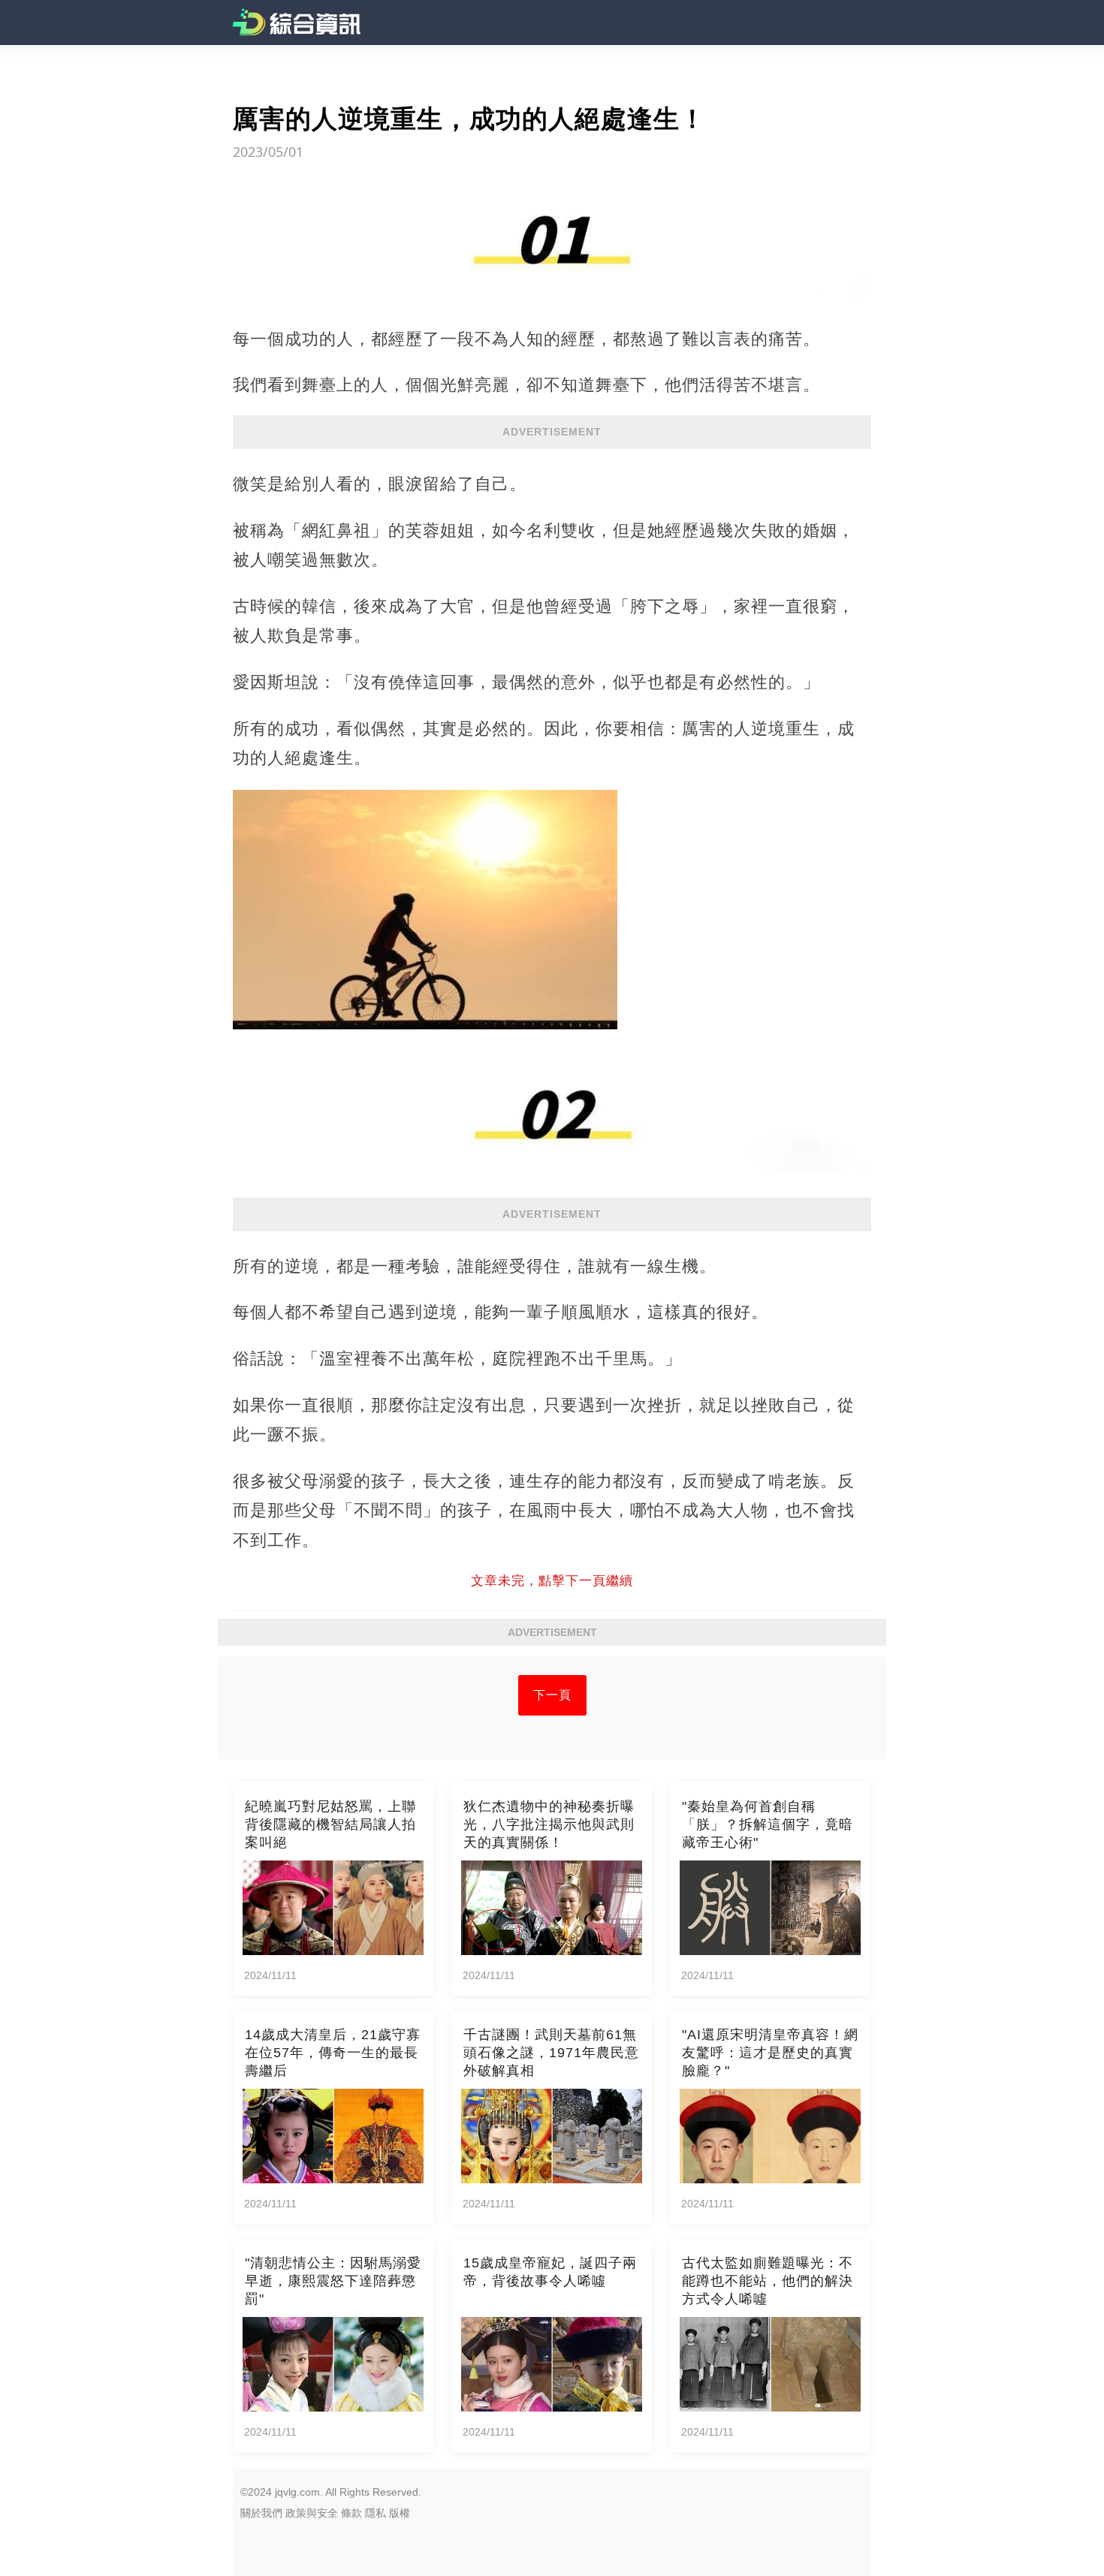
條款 (351, 2513)
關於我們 (261, 2513)
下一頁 (552, 1695)
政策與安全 (312, 2513)
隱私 (376, 2513)
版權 (400, 2513)
